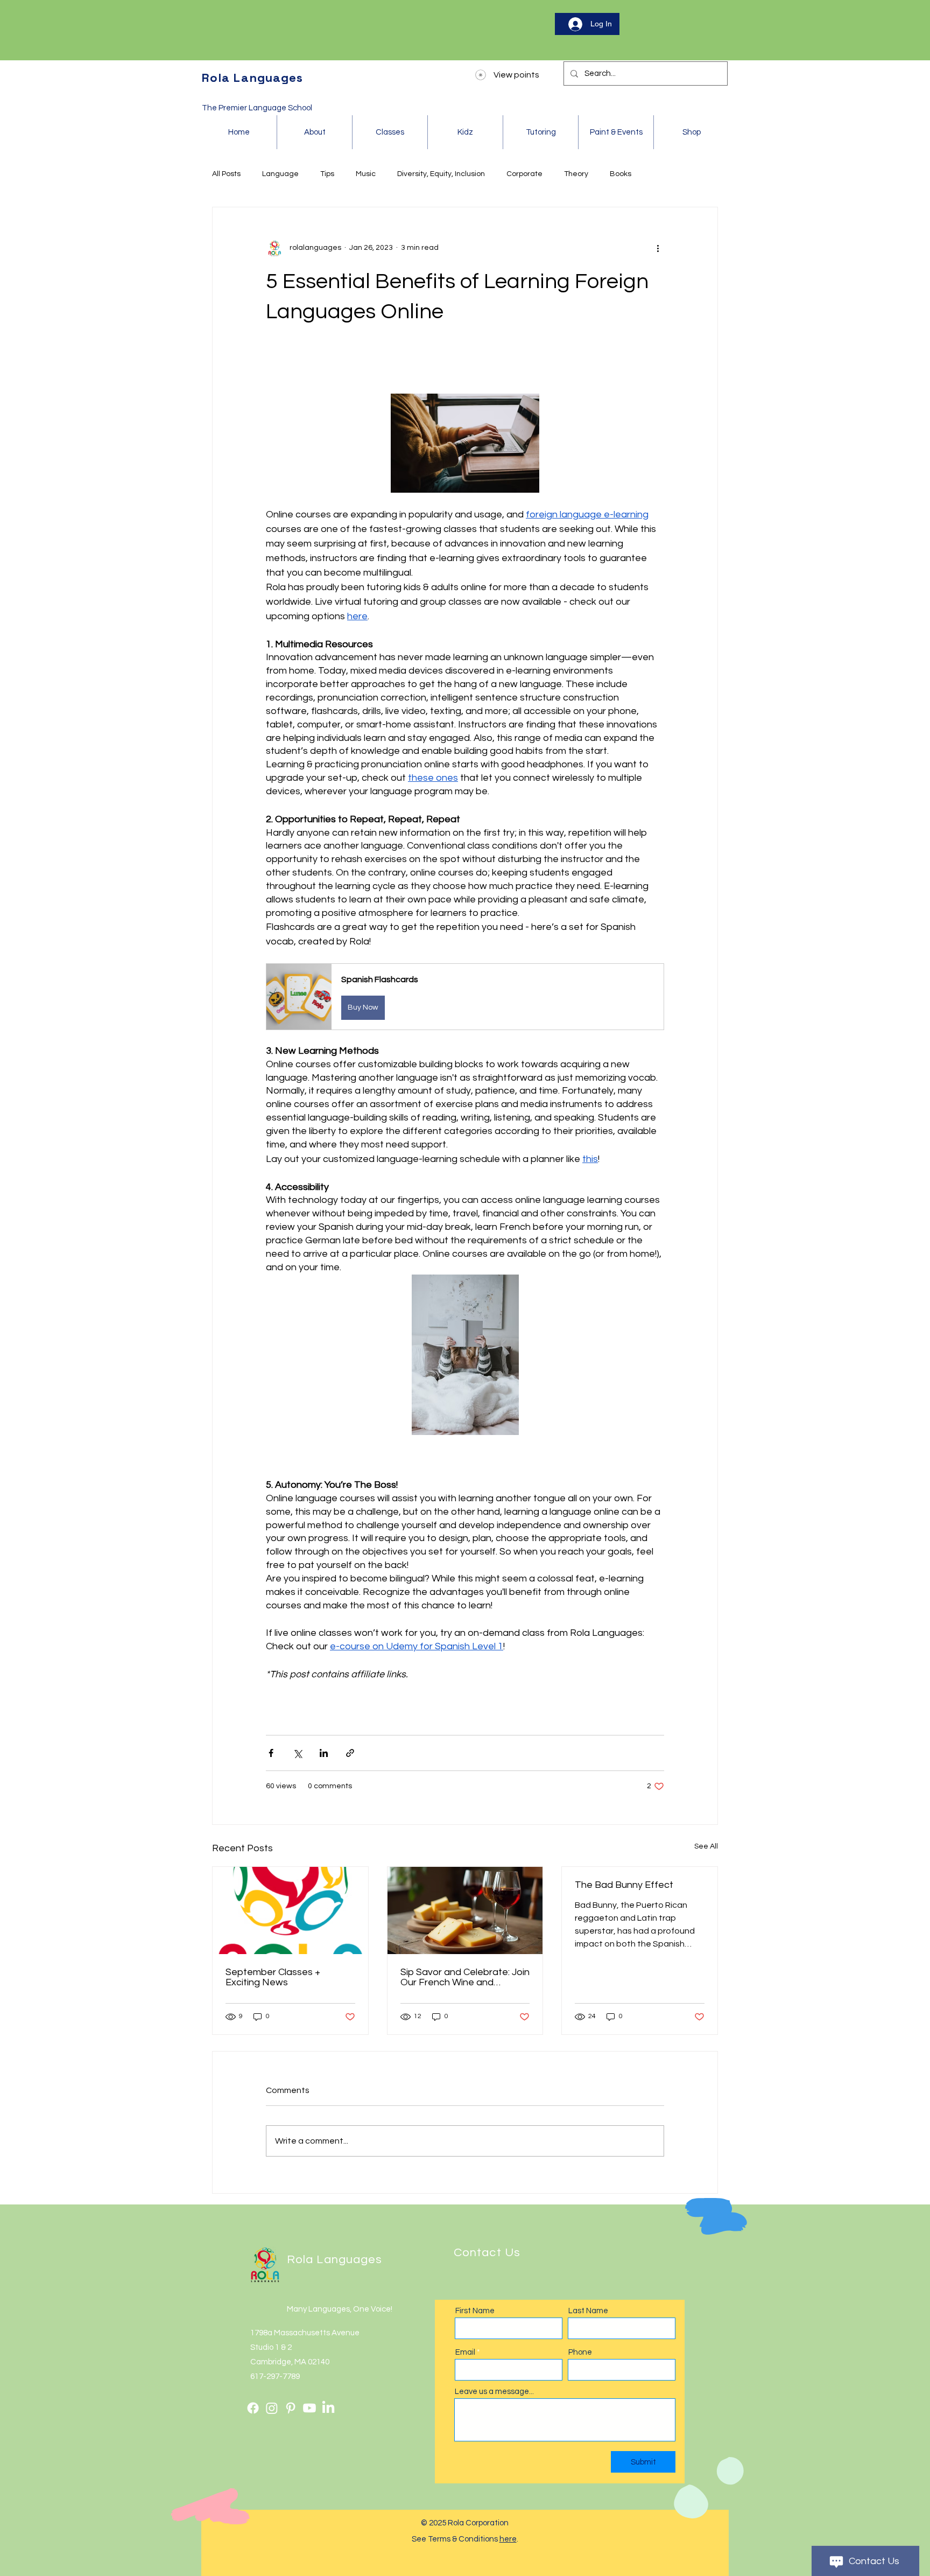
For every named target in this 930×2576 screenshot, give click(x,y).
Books (621, 174)
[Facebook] (253, 2408)
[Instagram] (272, 2408)
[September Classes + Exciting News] (290, 1910)
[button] (465, 996)
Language (280, 174)
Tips (327, 174)
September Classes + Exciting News (273, 1977)
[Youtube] (309, 2408)
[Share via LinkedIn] (324, 1753)
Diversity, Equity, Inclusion (441, 174)
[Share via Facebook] (271, 1753)
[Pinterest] (291, 2408)
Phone (580, 2352)
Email (465, 2352)
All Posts (226, 174)
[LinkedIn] (328, 2408)
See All (706, 1846)
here (508, 2539)
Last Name (588, 2311)
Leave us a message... (494, 2392)
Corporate (524, 174)
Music (366, 174)
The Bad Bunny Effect (624, 1885)
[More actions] (658, 248)
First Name (475, 2311)
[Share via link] (350, 1753)
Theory (576, 174)
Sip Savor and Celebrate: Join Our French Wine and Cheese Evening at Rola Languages (465, 1977)
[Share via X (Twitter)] (297, 1753)
